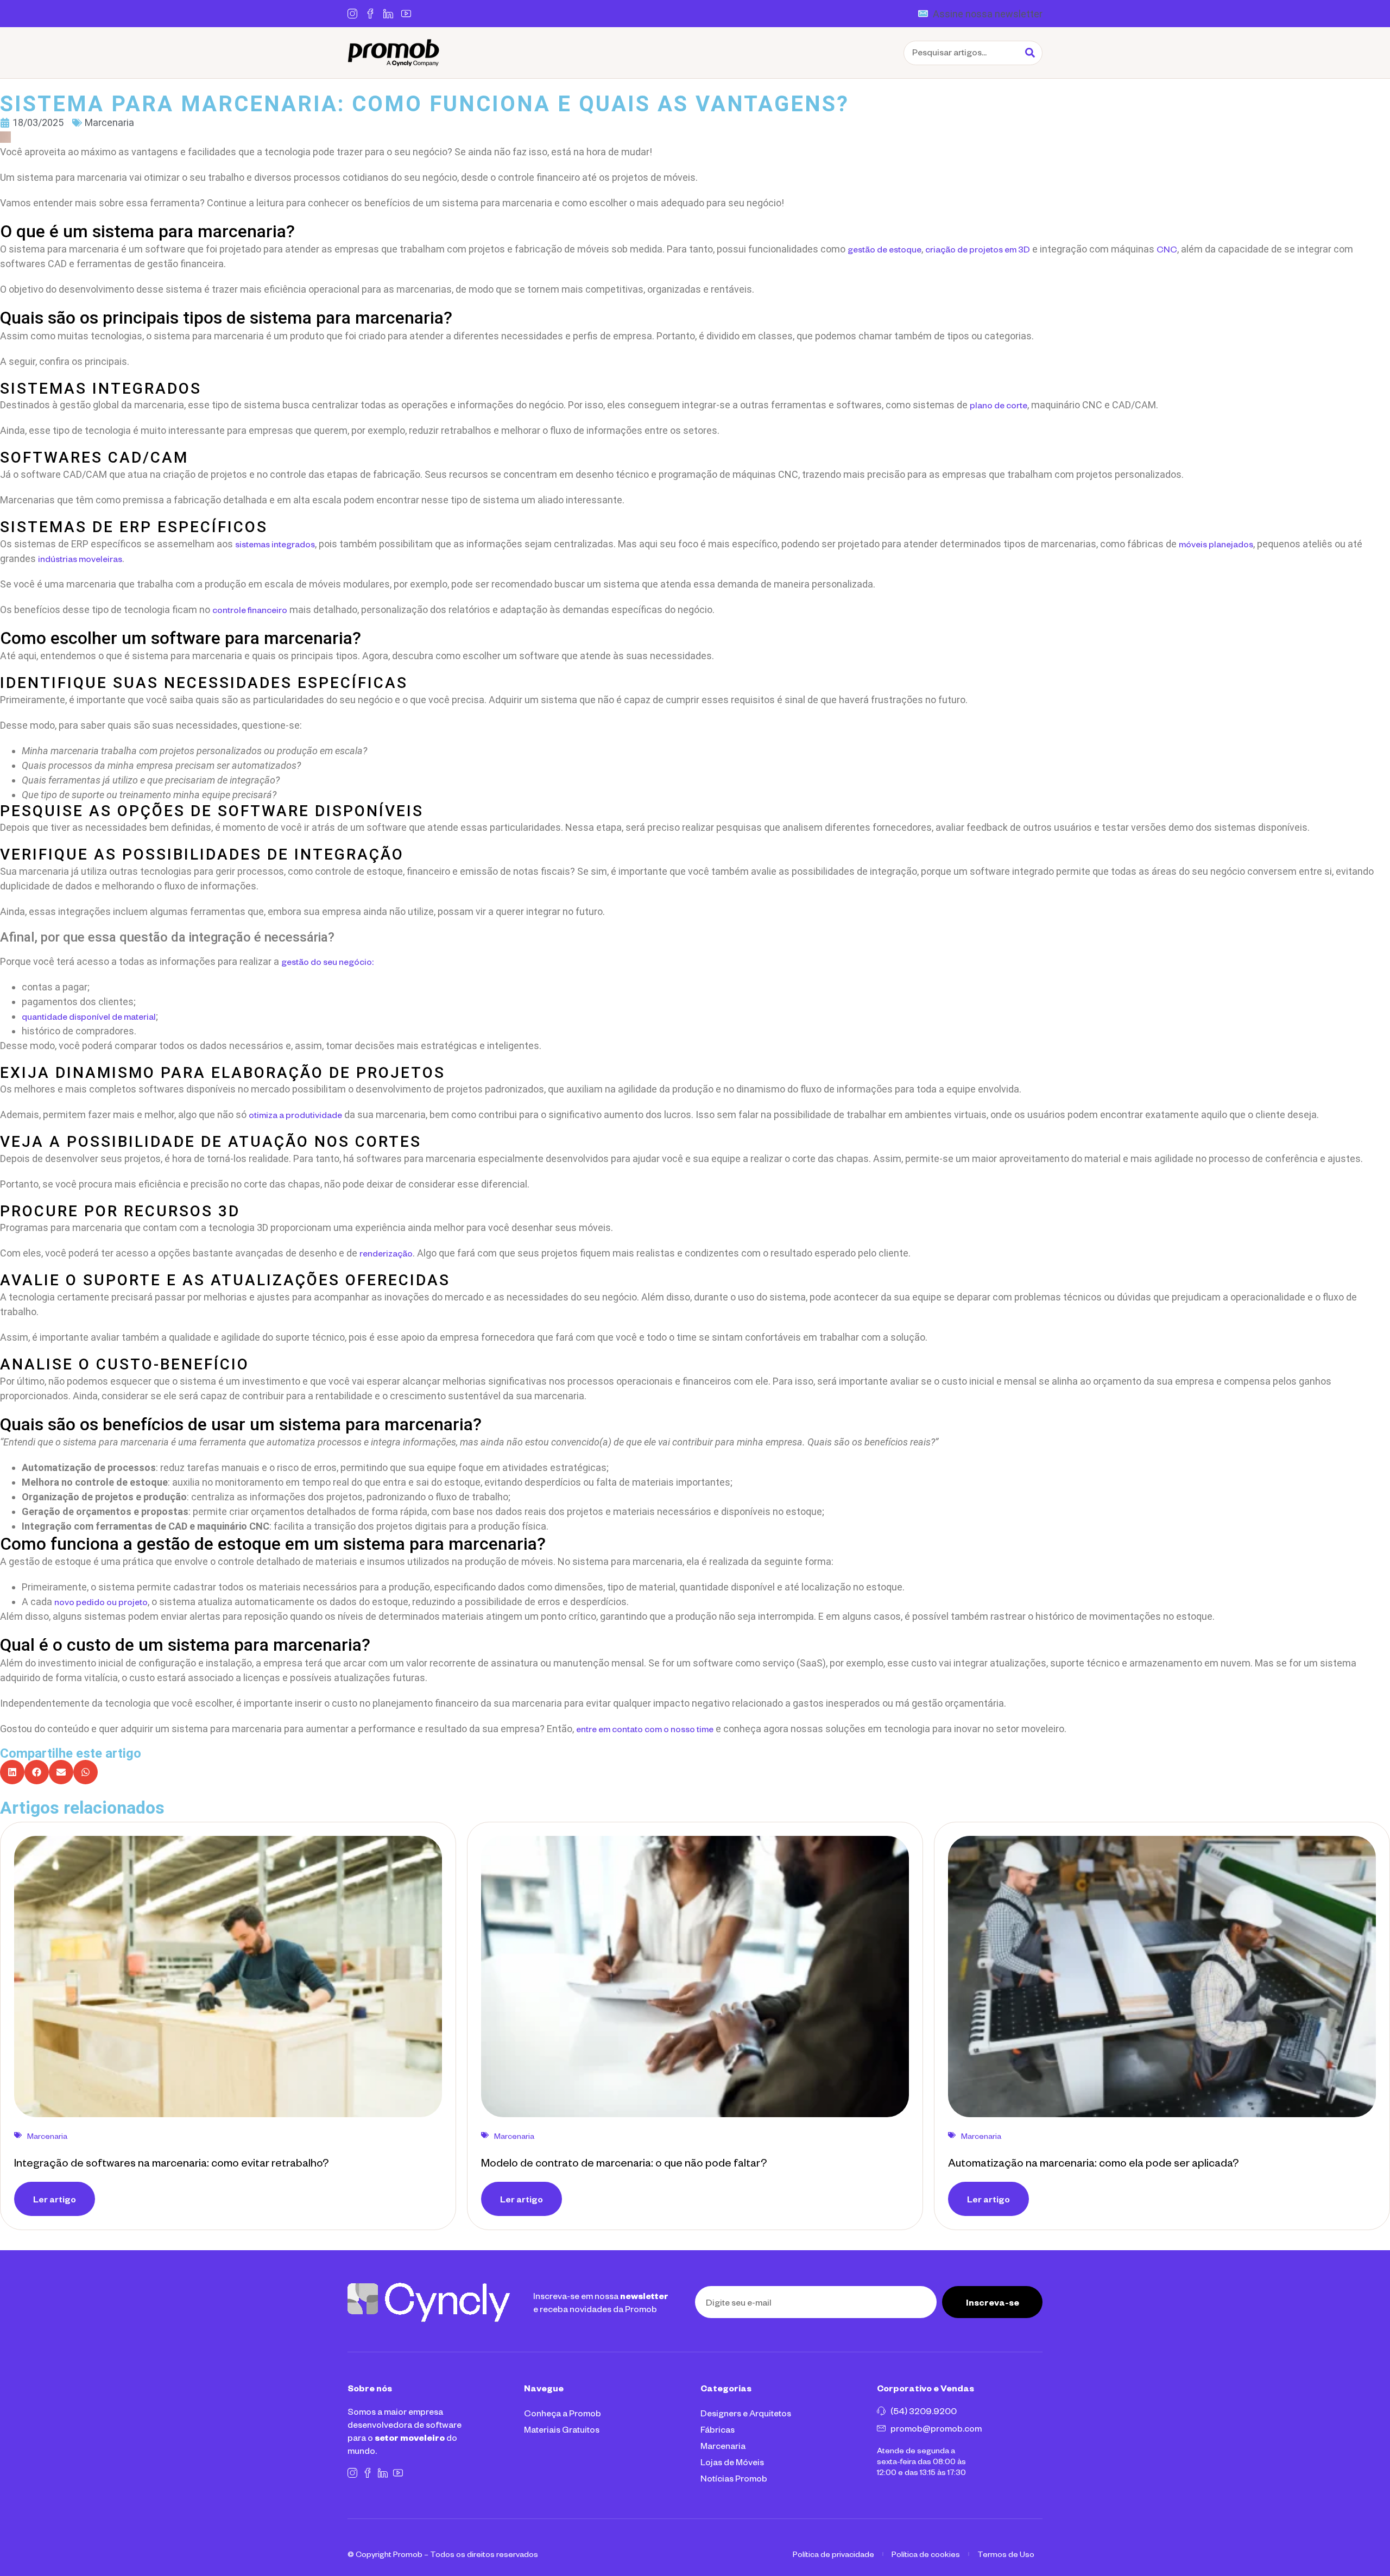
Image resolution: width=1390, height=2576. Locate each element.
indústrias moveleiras (80, 558)
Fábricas (718, 2429)
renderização (386, 1253)
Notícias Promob (734, 2478)
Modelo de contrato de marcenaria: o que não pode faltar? (624, 2162)
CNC (1167, 249)
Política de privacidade (833, 2554)
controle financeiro (250, 610)
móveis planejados (1216, 544)
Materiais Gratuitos (562, 2429)
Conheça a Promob (563, 2413)
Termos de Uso (1006, 2554)
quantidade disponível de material (89, 1016)
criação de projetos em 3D (978, 249)
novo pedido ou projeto (101, 1602)
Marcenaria (723, 2445)
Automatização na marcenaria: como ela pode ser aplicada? (1093, 2162)
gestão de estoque (884, 249)
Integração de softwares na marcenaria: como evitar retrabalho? (171, 2162)
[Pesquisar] (1030, 53)
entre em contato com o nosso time (645, 1729)
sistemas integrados (275, 544)
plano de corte (999, 405)
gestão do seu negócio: (327, 961)
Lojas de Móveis (732, 2462)
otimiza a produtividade (295, 1115)
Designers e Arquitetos (746, 2413)
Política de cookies (926, 2554)
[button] (12, 1772)
